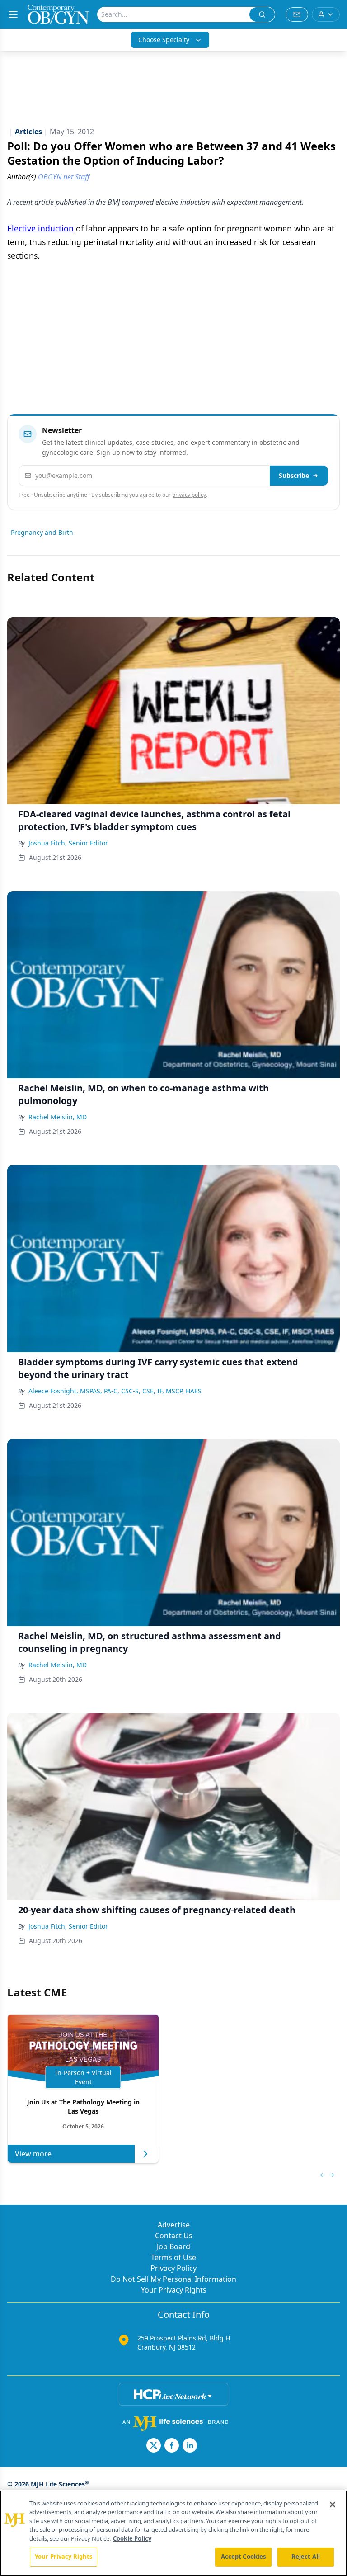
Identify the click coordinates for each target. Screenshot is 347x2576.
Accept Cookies (244, 2557)
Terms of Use (173, 2257)
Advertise (174, 2225)
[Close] (333, 2505)
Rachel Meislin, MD (58, 1117)
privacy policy (189, 495)
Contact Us (174, 2236)
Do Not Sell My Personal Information (173, 2279)
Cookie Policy (132, 2538)
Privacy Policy (173, 2268)
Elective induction (40, 228)
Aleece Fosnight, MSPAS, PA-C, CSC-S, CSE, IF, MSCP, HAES (115, 1391)
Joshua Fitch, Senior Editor (68, 843)
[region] (173, 2533)
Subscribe (294, 475)
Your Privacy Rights (174, 2290)
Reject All (306, 2557)
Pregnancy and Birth (42, 532)
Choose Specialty (164, 40)
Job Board (173, 2246)
